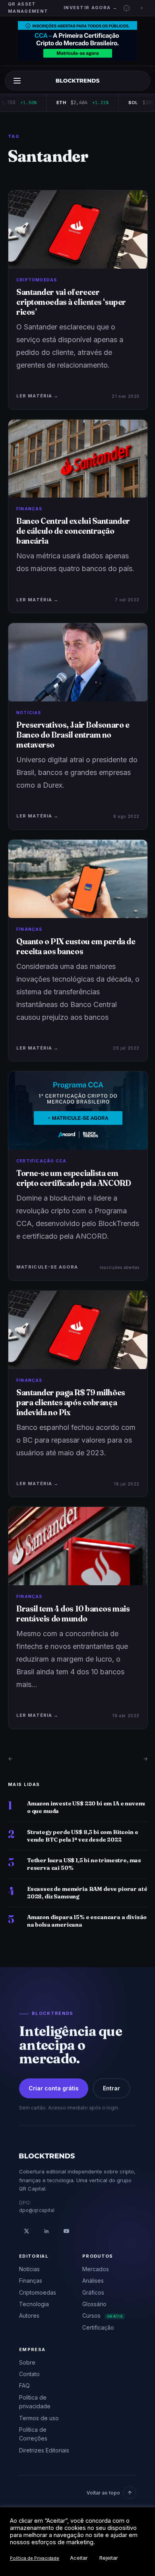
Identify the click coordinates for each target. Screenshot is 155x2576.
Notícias (29, 2269)
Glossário (94, 2304)
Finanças (31, 2281)
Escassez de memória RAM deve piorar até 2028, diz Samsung (87, 1893)
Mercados (96, 2269)
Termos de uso (39, 2418)
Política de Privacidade (35, 2558)
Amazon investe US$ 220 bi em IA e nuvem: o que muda (86, 1807)
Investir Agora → (90, 8)
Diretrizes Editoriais (44, 2450)
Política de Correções (33, 2434)
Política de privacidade (35, 2402)
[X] (27, 2231)
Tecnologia (34, 2304)
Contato (29, 2374)
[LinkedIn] (46, 2231)
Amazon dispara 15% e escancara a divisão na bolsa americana (87, 1921)
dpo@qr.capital (37, 2210)
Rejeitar (109, 2558)
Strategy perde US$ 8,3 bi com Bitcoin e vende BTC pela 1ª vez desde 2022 (82, 1836)
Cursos (103, 2315)
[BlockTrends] (78, 81)
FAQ (24, 2385)
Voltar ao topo (103, 2493)
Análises (93, 2281)
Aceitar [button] (79, 2558)
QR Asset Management (28, 8)
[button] (127, 8)
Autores (29, 2315)
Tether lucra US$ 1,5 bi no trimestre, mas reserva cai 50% (84, 1864)
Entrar (111, 2088)
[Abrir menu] (17, 81)
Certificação (98, 2327)
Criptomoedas (38, 2292)
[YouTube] (66, 2231)
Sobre (27, 2362)
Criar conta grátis (54, 2088)
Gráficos (93, 2292)
